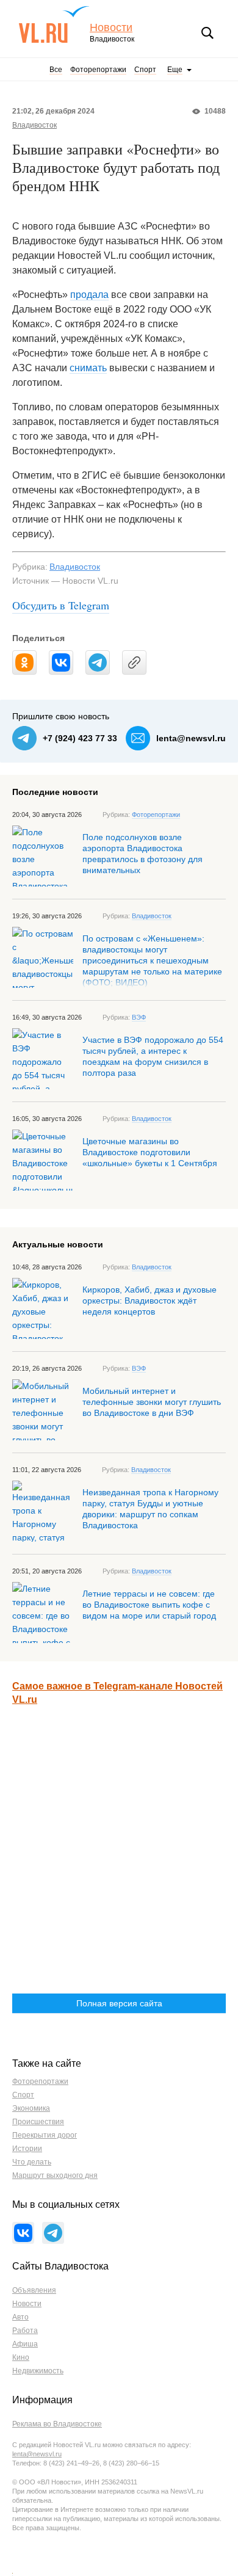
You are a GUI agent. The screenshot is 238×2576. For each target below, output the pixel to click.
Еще (175, 70)
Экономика (31, 2108)
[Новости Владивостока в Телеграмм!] (53, 2233)
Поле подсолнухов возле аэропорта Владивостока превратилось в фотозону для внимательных (142, 854)
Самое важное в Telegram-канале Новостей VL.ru (117, 1693)
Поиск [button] (207, 33)
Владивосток (34, 125)
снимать (88, 368)
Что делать (32, 2162)
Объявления (34, 2290)
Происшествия (38, 2122)
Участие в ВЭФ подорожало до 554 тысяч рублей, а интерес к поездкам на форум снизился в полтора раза (153, 1056)
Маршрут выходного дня (55, 2175)
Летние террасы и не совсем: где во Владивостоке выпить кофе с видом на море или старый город (149, 1605)
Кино (21, 2357)
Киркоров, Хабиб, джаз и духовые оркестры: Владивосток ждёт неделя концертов (150, 1301)
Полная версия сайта (119, 2003)
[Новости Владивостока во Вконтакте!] (23, 2233)
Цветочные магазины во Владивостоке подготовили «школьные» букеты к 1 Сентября (150, 1152)
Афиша (25, 2344)
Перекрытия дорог (45, 2135)
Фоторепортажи (98, 70)
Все (56, 70)
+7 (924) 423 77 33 (80, 738)
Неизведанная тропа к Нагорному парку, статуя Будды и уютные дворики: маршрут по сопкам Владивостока (150, 1509)
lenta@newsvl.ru (191, 738)
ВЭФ (139, 1017)
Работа (25, 2331)
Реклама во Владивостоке (57, 2424)
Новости (111, 28)
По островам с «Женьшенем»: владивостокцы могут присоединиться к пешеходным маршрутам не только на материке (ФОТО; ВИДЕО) (152, 960)
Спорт (145, 70)
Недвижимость (38, 2371)
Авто (20, 2317)
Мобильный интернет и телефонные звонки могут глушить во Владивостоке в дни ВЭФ (152, 1402)
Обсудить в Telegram (61, 605)
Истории (27, 2149)
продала (89, 295)
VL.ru (54, 24)
